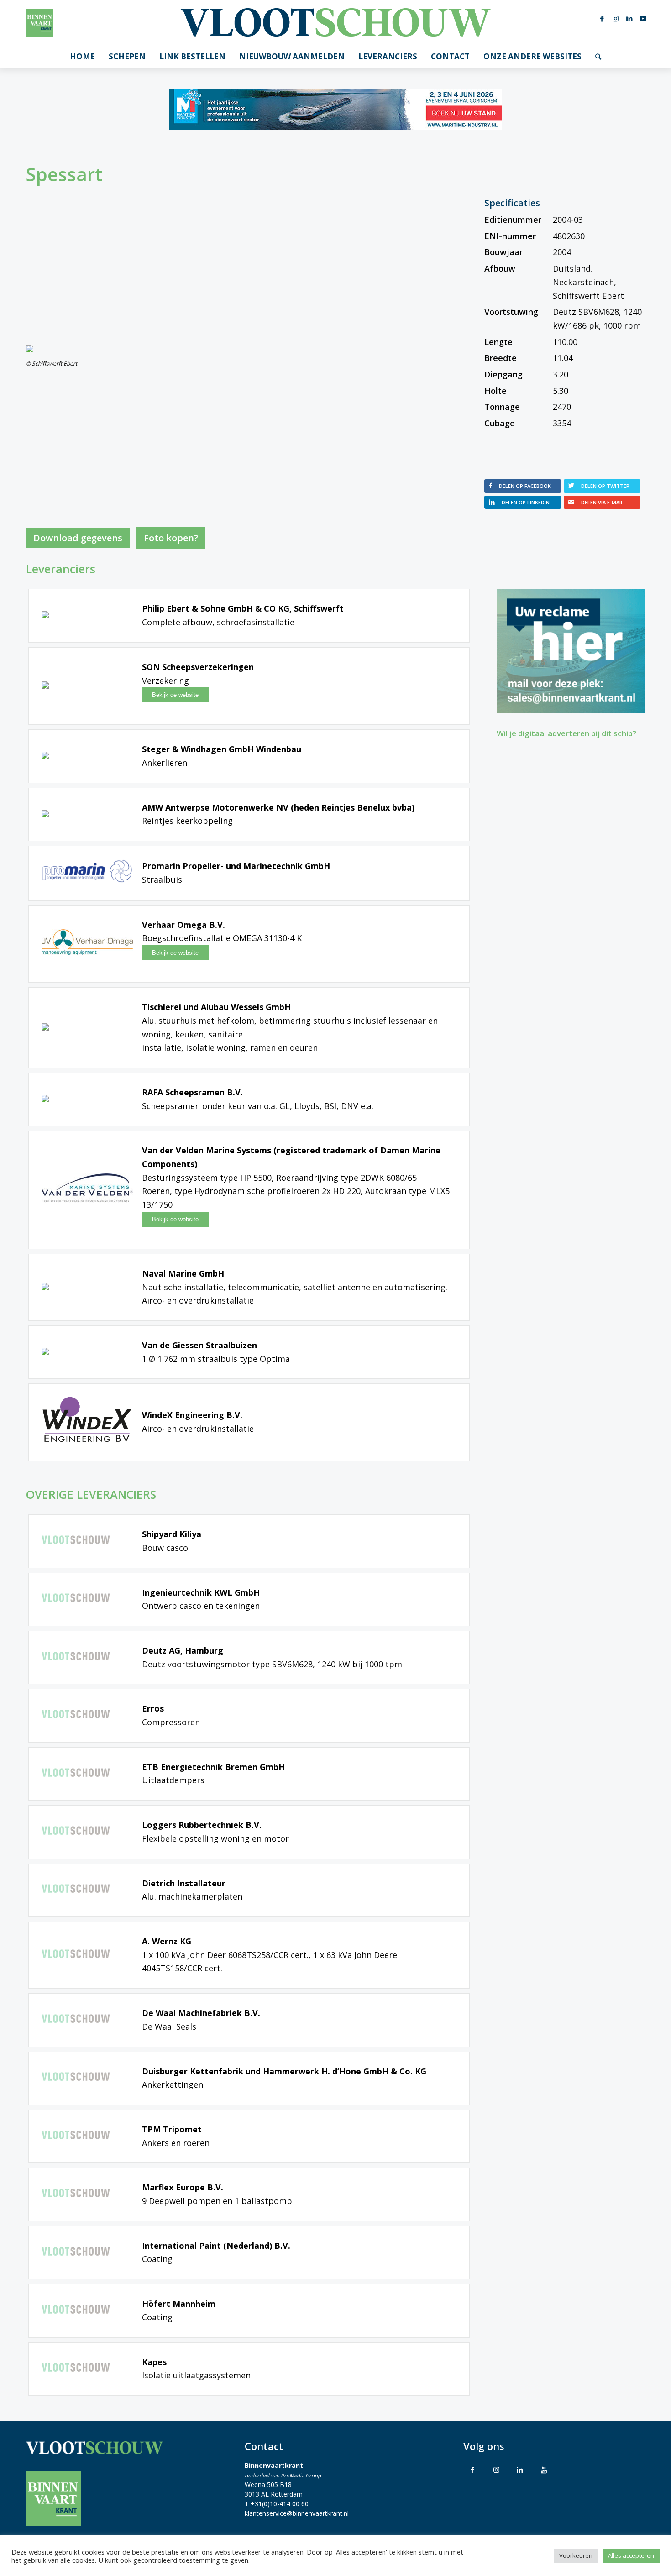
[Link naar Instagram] (616, 18)
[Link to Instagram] (496, 2470)
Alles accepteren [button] (631, 2555)
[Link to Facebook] (472, 2470)
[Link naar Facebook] (602, 18)
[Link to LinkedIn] (520, 2470)
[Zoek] (598, 57)
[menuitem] (82, 57)
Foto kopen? (171, 538)
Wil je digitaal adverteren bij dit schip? (566, 733)
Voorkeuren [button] (576, 2555)
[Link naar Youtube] (643, 18)
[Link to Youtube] (544, 2470)
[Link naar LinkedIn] (629, 18)
